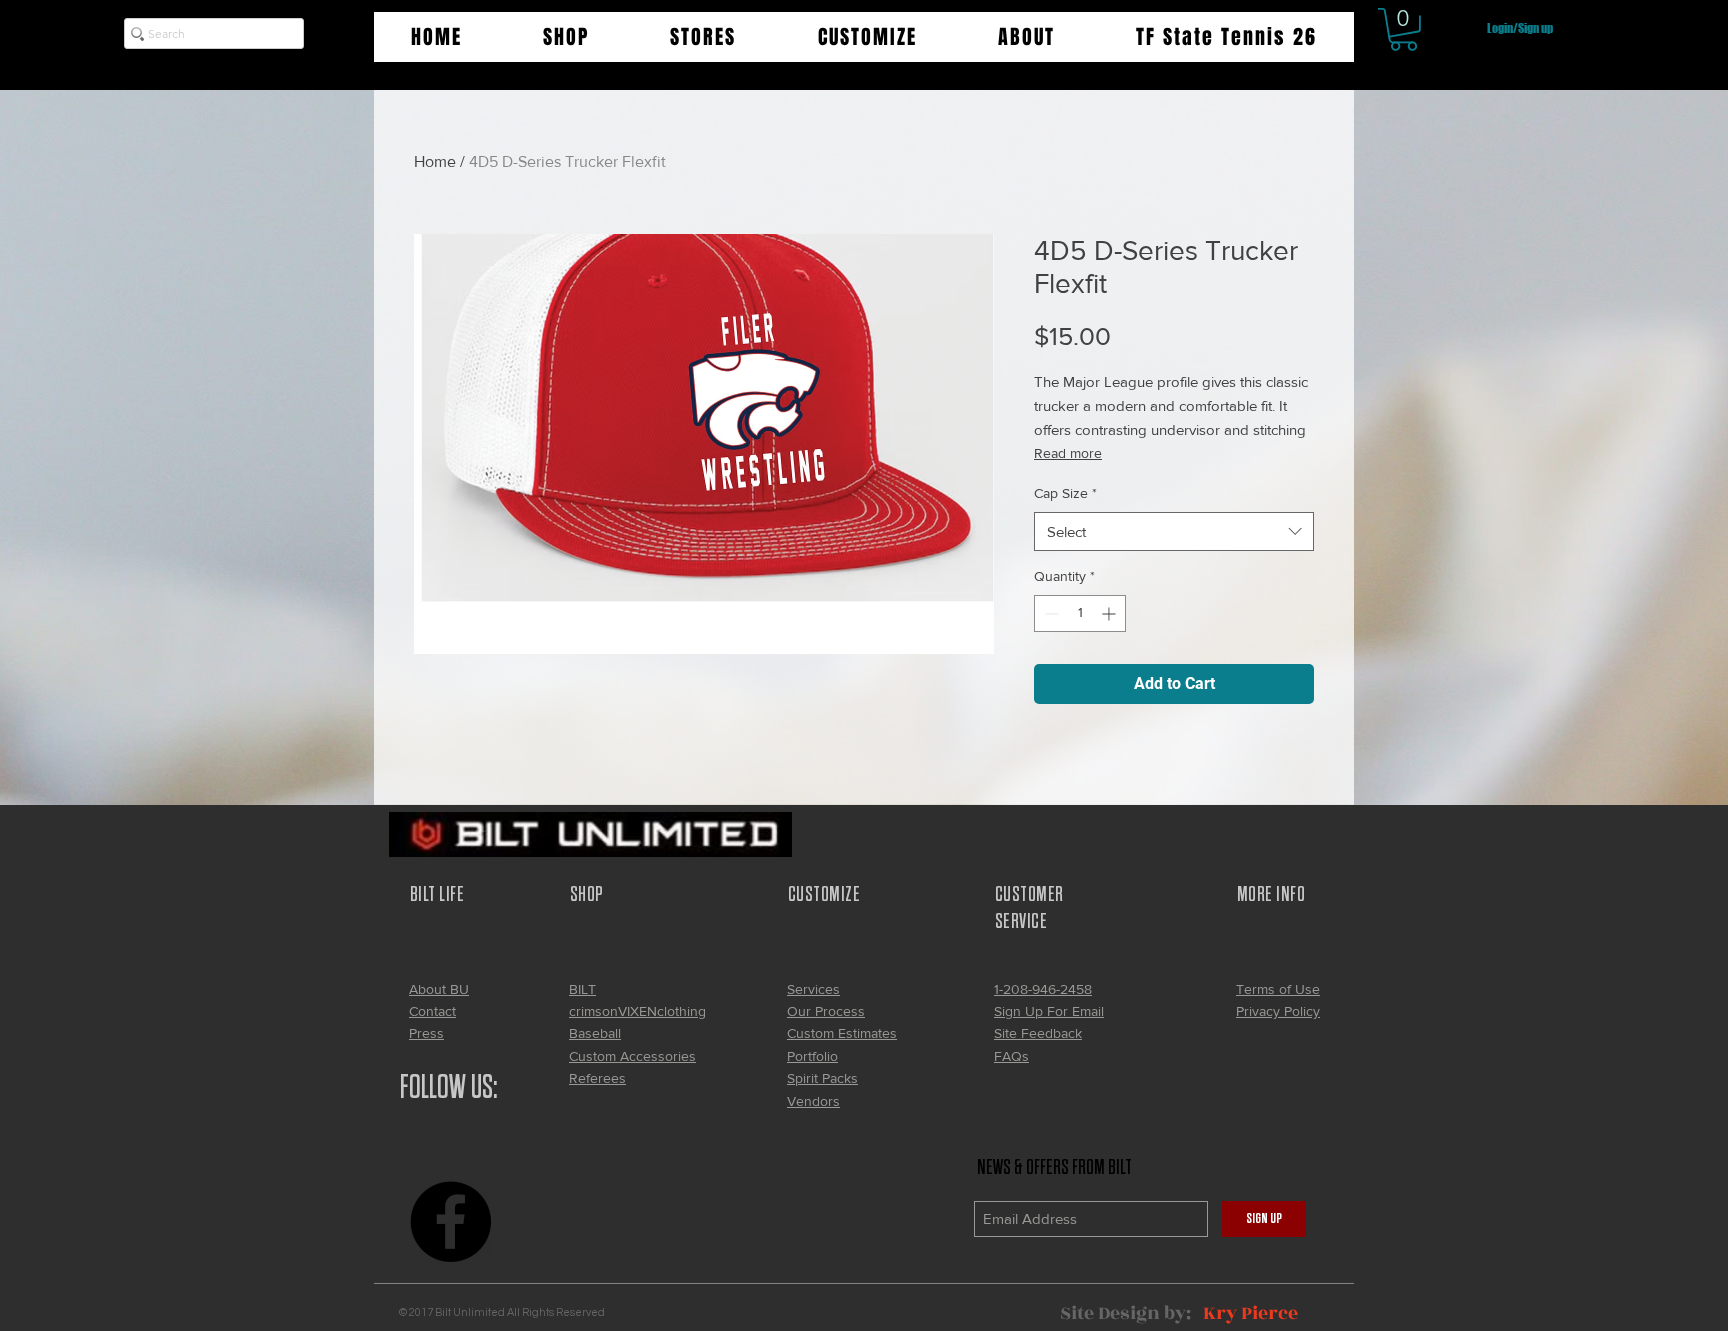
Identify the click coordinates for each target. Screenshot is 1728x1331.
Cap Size (1065, 493)
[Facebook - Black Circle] (450, 1221)
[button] (565, 37)
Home (435, 161)
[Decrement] (1049, 613)
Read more (1068, 453)
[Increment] (1110, 613)
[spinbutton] (1080, 613)
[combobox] (1174, 531)
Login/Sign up (1520, 28)
